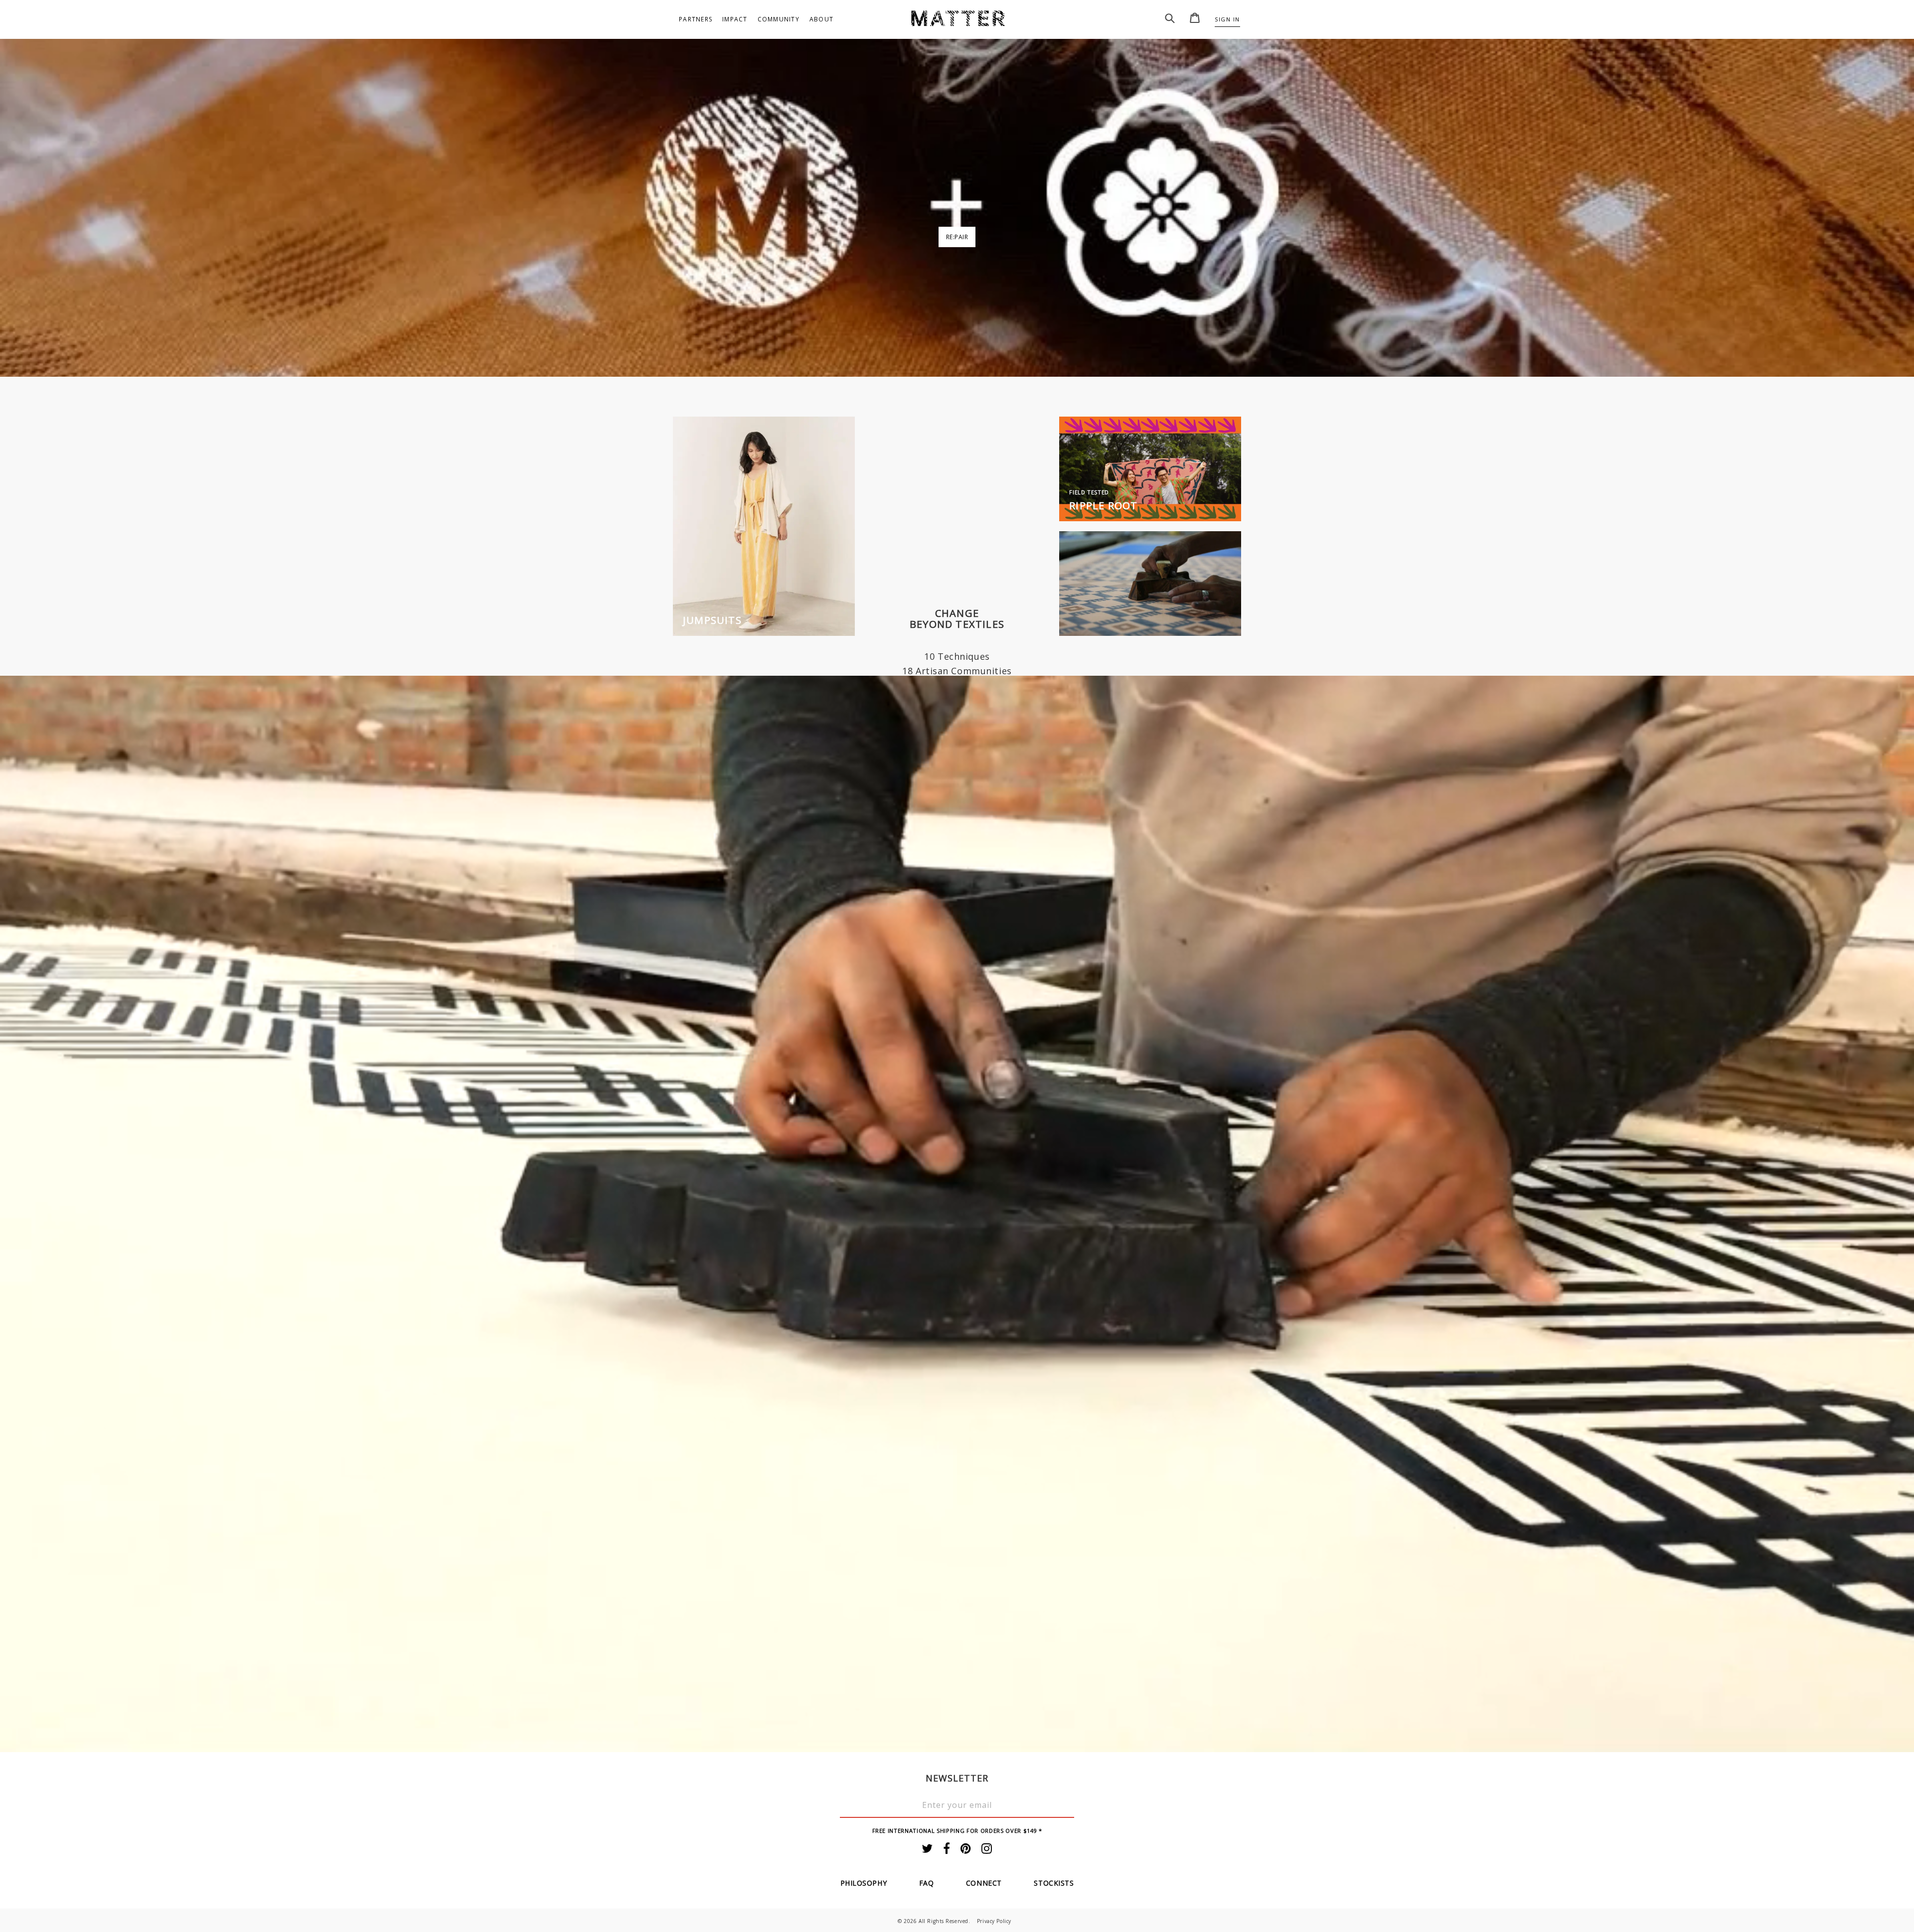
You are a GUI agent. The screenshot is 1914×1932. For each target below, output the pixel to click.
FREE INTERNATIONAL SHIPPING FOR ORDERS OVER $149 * (957, 1831)
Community (779, 19)
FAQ (927, 1883)
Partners (696, 19)
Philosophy (864, 1883)
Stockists (1054, 1883)
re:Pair (957, 237)
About (821, 19)
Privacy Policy (994, 1921)
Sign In (1227, 19)
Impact (735, 19)
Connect (984, 1883)
